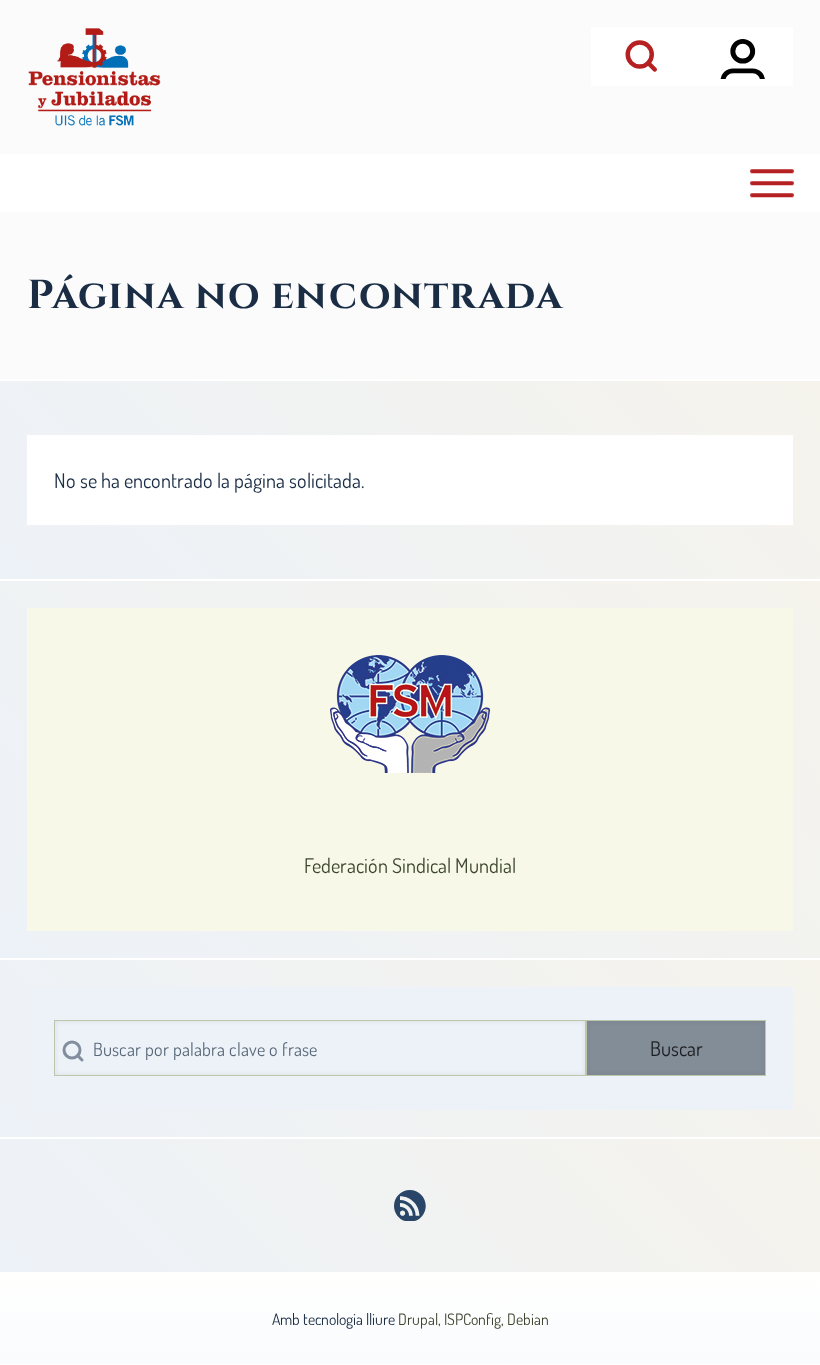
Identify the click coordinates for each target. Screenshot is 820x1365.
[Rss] (410, 1206)
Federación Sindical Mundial (410, 865)
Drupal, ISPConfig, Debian (473, 1319)
